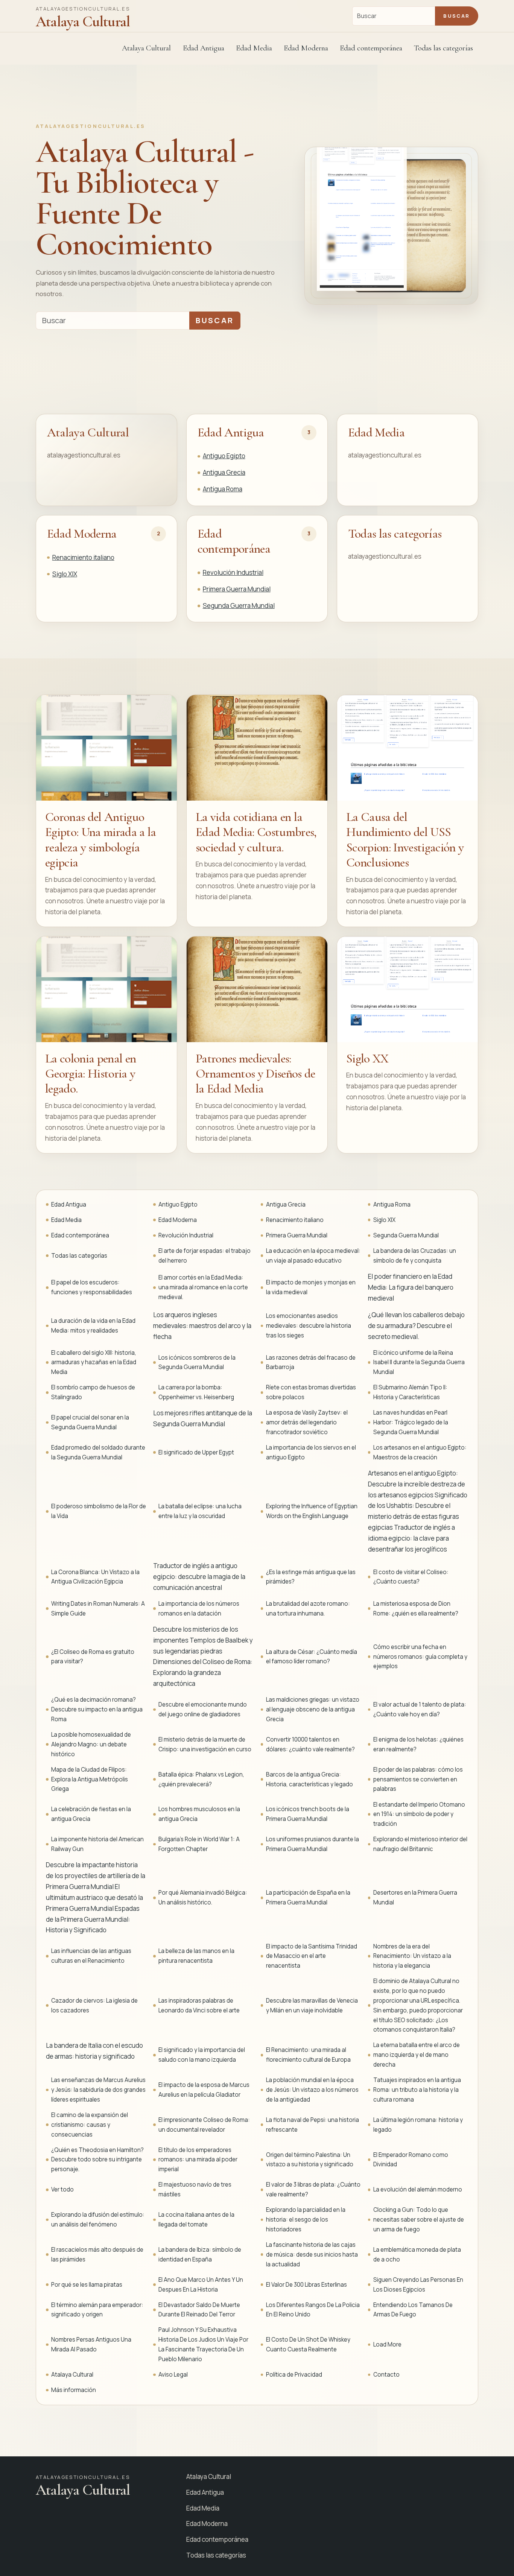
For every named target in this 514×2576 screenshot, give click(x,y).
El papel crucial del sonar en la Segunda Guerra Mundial (90, 1422)
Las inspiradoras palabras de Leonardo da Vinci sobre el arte (199, 2005)
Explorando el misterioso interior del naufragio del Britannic (420, 1844)
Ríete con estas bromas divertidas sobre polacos (311, 1392)
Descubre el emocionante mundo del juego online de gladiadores (203, 1709)
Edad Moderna (82, 534)
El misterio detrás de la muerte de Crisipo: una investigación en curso (205, 1744)
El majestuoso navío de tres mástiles (195, 2189)
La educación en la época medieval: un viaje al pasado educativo (313, 1256)
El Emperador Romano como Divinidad (411, 2160)
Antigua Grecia (224, 472)
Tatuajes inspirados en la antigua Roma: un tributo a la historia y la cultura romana (417, 2090)
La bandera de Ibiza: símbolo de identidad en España (200, 2255)
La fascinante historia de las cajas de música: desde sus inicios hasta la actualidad (312, 2255)
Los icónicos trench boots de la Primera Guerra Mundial (308, 1814)
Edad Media (254, 48)
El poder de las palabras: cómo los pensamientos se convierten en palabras (418, 1779)
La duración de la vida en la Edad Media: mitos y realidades (93, 1326)
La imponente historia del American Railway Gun (97, 1844)
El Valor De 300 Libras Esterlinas (306, 2285)
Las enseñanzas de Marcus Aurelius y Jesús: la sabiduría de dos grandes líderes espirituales (98, 2090)
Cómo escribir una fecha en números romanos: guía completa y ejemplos (420, 1657)
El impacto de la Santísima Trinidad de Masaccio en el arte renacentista (312, 1956)
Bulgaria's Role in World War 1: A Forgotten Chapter (199, 1844)
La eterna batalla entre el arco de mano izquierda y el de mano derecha (417, 2055)
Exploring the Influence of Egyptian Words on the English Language (312, 1511)
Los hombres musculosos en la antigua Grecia (199, 1814)
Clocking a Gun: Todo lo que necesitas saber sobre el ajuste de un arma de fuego (419, 2220)
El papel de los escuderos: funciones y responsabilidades (92, 1287)
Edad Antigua (231, 432)
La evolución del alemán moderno (418, 2189)
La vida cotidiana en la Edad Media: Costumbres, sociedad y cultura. (256, 832)
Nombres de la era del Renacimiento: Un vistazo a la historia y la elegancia (412, 1956)
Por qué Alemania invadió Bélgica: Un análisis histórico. (203, 1897)
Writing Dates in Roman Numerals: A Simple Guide (98, 1609)
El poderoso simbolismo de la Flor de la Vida (99, 1511)
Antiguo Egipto (224, 456)
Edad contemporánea (234, 541)
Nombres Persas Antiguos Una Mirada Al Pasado (91, 2344)
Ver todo (62, 2189)
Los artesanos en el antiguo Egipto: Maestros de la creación (420, 1452)
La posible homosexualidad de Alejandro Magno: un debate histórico (91, 1744)
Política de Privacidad (294, 2375)
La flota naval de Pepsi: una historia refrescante (313, 2125)
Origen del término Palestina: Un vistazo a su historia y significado (310, 2160)
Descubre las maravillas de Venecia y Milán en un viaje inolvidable (312, 2005)
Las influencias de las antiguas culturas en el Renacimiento (91, 1956)
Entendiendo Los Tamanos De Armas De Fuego (413, 2310)
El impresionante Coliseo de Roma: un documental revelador (204, 2125)
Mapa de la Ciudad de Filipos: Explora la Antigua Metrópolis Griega (90, 1779)
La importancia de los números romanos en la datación (199, 1609)
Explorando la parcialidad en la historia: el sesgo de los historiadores (306, 2220)
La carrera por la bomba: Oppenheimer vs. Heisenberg (196, 1392)
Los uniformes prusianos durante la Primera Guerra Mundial (313, 1844)
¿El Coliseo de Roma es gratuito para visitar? (93, 1657)
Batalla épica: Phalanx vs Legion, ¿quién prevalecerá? (201, 1779)
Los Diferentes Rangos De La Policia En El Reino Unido (313, 2310)
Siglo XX (367, 1059)
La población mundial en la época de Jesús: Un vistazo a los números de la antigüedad (312, 2090)
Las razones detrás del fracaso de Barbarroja (311, 1362)
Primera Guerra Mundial (237, 589)
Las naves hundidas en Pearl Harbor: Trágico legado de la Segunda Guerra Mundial (411, 1422)
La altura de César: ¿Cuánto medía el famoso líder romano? (312, 1657)
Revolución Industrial (233, 572)
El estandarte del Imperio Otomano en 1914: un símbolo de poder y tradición (419, 1814)
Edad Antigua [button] (204, 48)
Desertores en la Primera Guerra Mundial (415, 1897)
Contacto (386, 2375)
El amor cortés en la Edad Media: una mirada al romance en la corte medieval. (203, 1287)
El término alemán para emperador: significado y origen (97, 2310)
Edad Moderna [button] (306, 48)
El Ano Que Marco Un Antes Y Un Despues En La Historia (201, 2285)
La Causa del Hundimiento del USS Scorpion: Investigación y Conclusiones (405, 840)
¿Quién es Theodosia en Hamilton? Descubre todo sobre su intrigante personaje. (97, 2160)
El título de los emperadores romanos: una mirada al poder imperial (198, 2160)
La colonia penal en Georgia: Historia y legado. (90, 1074)
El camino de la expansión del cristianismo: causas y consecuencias (90, 2125)
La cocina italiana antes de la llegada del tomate (196, 2220)
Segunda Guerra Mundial (239, 606)
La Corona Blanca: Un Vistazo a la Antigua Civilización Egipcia (95, 1577)
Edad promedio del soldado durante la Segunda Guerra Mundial (98, 1452)
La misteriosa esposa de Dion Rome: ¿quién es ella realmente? (416, 1609)
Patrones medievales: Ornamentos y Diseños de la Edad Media (255, 1074)
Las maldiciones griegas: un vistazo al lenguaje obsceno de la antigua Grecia (313, 1709)
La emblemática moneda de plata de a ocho (417, 2255)
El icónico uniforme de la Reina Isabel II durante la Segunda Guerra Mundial (419, 1362)
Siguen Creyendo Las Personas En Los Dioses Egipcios (418, 2285)
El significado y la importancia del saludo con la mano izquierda (202, 2055)
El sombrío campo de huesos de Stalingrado (93, 1392)
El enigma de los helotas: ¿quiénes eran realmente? (418, 1744)
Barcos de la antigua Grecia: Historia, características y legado (309, 1779)
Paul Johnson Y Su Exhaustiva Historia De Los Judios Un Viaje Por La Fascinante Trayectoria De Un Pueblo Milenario (203, 2344)
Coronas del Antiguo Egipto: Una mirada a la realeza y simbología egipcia (101, 840)
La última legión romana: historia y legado (418, 2125)
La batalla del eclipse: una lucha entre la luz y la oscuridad (200, 1511)
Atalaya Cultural (146, 48)
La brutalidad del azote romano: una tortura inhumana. (308, 1609)
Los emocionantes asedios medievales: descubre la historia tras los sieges (309, 1326)
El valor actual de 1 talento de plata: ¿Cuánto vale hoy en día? (420, 1709)
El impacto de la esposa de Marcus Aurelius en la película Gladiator (204, 2090)
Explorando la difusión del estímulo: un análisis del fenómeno (98, 2220)
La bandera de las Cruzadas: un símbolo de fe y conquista (415, 1256)
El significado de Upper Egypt (196, 1452)
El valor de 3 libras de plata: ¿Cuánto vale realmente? (313, 2189)
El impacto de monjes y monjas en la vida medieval (311, 1287)
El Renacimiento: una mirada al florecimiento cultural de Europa (308, 2055)
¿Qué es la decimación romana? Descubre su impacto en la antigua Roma (97, 1709)
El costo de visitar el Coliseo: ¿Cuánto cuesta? (411, 1577)
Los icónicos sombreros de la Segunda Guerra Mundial (197, 1362)
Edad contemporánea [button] (371, 48)
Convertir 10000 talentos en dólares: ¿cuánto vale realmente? (310, 1744)
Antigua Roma (223, 489)
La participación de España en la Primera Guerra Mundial (308, 1897)
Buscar (456, 16)
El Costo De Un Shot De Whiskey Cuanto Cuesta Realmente (308, 2344)
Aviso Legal (173, 2375)
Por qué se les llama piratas (87, 2285)
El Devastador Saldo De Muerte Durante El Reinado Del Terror (199, 2310)
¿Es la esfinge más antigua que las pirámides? (311, 1577)
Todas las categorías (443, 48)
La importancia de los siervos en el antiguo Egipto (311, 1452)
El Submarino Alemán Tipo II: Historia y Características (410, 1392)
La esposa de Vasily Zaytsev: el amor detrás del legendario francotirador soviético (307, 1422)
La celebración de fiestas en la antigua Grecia (91, 1814)
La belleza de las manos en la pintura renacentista (196, 1956)
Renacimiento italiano (83, 557)
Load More (387, 2344)
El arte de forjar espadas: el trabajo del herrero (205, 1256)
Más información (74, 2390)
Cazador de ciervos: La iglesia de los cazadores (94, 2005)
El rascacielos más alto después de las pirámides (97, 2255)
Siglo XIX (65, 574)
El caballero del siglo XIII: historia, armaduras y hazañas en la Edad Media (94, 1362)
